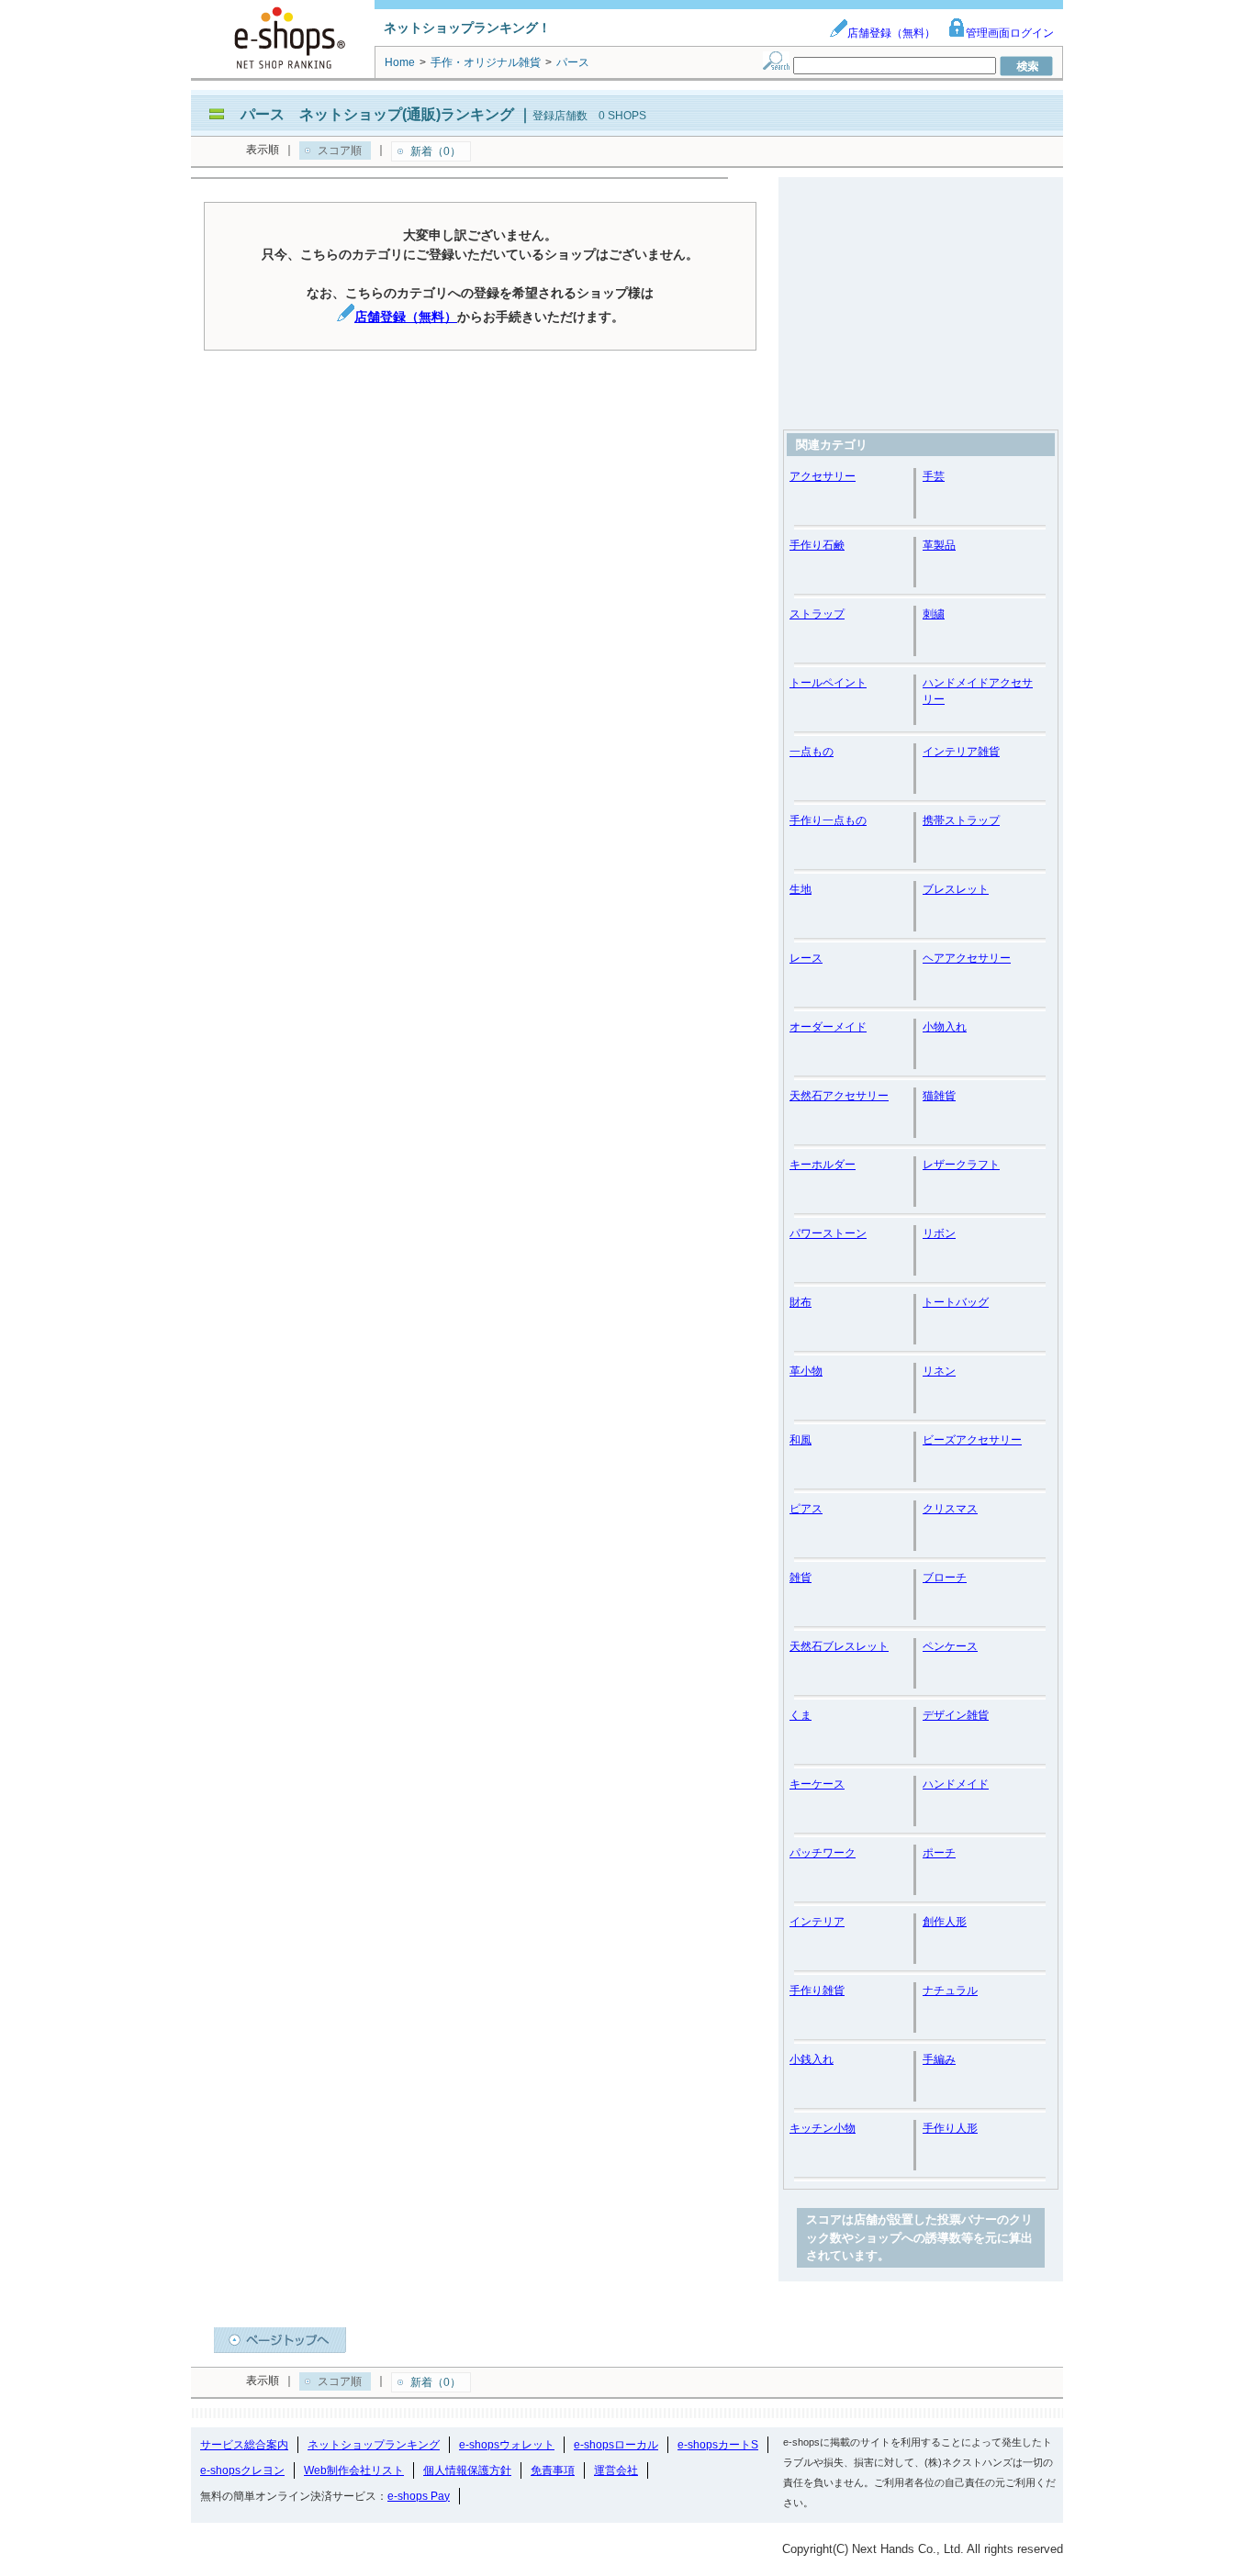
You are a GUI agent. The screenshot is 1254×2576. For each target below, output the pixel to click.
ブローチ (945, 1578)
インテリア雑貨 (961, 752)
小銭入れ (812, 2059)
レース (806, 958)
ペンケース (950, 1646)
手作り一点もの (828, 820)
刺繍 (934, 614)
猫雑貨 (939, 1096)
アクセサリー (823, 476)
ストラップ (817, 614)
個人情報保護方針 (467, 2470)
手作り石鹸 (817, 545)
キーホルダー (823, 1165)
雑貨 (801, 1578)
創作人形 (945, 1922)
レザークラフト (961, 1165)
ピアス (806, 1509)
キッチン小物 (823, 2128)
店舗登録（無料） (891, 33)
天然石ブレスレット (839, 1646)
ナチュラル (950, 1991)
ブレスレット (956, 889)
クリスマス (950, 1509)
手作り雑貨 (817, 1991)
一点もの (812, 752)
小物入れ (945, 1027)
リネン (939, 1371)
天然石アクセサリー (839, 1096)
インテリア (817, 1922)
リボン (939, 1233)
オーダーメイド (828, 1027)
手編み (939, 2059)
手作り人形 (950, 2128)
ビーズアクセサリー (972, 1440)
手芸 (934, 476)
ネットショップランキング (374, 2445)
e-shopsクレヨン (242, 2470)
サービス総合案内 (244, 2445)
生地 (801, 889)
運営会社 (616, 2470)
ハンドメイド (956, 1784)
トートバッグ (956, 1302)
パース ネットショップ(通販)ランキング (377, 114)
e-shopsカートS (718, 2445)
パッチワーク (823, 1853)
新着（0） (436, 151)
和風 (801, 1440)
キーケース (817, 1784)
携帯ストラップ (961, 820)
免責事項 (553, 2470)
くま (801, 1715)
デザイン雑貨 (956, 1715)
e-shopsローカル (616, 2445)
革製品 (939, 545)
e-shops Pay (419, 2496)
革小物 (806, 1371)
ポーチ (939, 1853)
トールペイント (828, 683)
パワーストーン (828, 1233)
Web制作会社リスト (354, 2470)
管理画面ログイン (1010, 33)
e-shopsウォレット (507, 2445)
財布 (801, 1302)
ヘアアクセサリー (967, 958)
